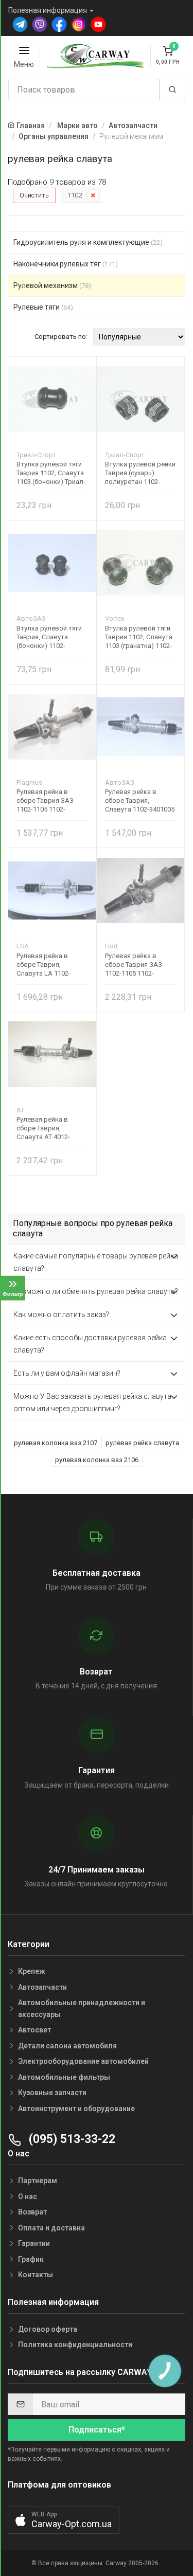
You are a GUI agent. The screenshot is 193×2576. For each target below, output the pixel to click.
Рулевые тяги (43, 307)
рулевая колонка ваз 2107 (56, 1443)
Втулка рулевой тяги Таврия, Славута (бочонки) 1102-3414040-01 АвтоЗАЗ (49, 637)
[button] (64, 2520)
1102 (75, 195)
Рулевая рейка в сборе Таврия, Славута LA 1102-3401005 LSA (43, 965)
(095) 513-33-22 (71, 2139)
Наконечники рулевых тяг (66, 264)
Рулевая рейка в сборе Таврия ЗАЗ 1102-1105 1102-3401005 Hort (134, 965)
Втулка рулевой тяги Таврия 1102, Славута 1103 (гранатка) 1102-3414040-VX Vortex (139, 637)
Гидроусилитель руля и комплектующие (88, 242)
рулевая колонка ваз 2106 (97, 1460)
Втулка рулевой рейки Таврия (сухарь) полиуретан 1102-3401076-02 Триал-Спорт (140, 473)
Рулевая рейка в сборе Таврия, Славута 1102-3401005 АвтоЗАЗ (140, 800)
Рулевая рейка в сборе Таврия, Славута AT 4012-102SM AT (43, 1128)
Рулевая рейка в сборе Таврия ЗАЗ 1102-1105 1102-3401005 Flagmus (45, 800)
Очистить (34, 195)
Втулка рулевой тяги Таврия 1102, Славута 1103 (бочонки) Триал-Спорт (51, 473)
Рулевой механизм (52, 285)
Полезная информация (48, 10)
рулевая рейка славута (142, 1443)
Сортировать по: (61, 337)
